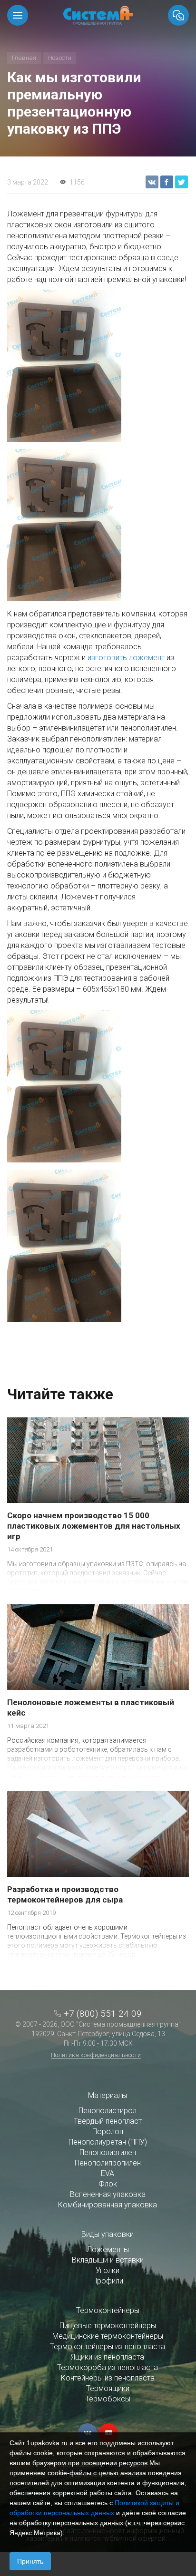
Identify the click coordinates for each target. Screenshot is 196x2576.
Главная (24, 58)
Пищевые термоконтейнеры (108, 2326)
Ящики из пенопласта (108, 2357)
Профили (108, 2281)
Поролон (108, 2132)
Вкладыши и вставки (108, 2260)
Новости (60, 58)
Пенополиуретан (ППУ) (108, 2142)
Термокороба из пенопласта (108, 2367)
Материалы (108, 2095)
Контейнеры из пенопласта (108, 2378)
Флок (108, 2184)
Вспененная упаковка (108, 2194)
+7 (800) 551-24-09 (103, 2014)
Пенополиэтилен (108, 2152)
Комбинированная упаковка (108, 2205)
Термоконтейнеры (108, 2310)
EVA (108, 2173)
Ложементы (108, 2249)
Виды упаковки (108, 2234)
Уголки (108, 2270)
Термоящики (108, 2388)
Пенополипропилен (108, 2163)
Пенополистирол (108, 2111)
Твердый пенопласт (108, 2121)
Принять (30, 2561)
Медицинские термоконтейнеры (108, 2336)
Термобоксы (108, 2399)
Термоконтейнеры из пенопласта (108, 2347)
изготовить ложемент (126, 658)
